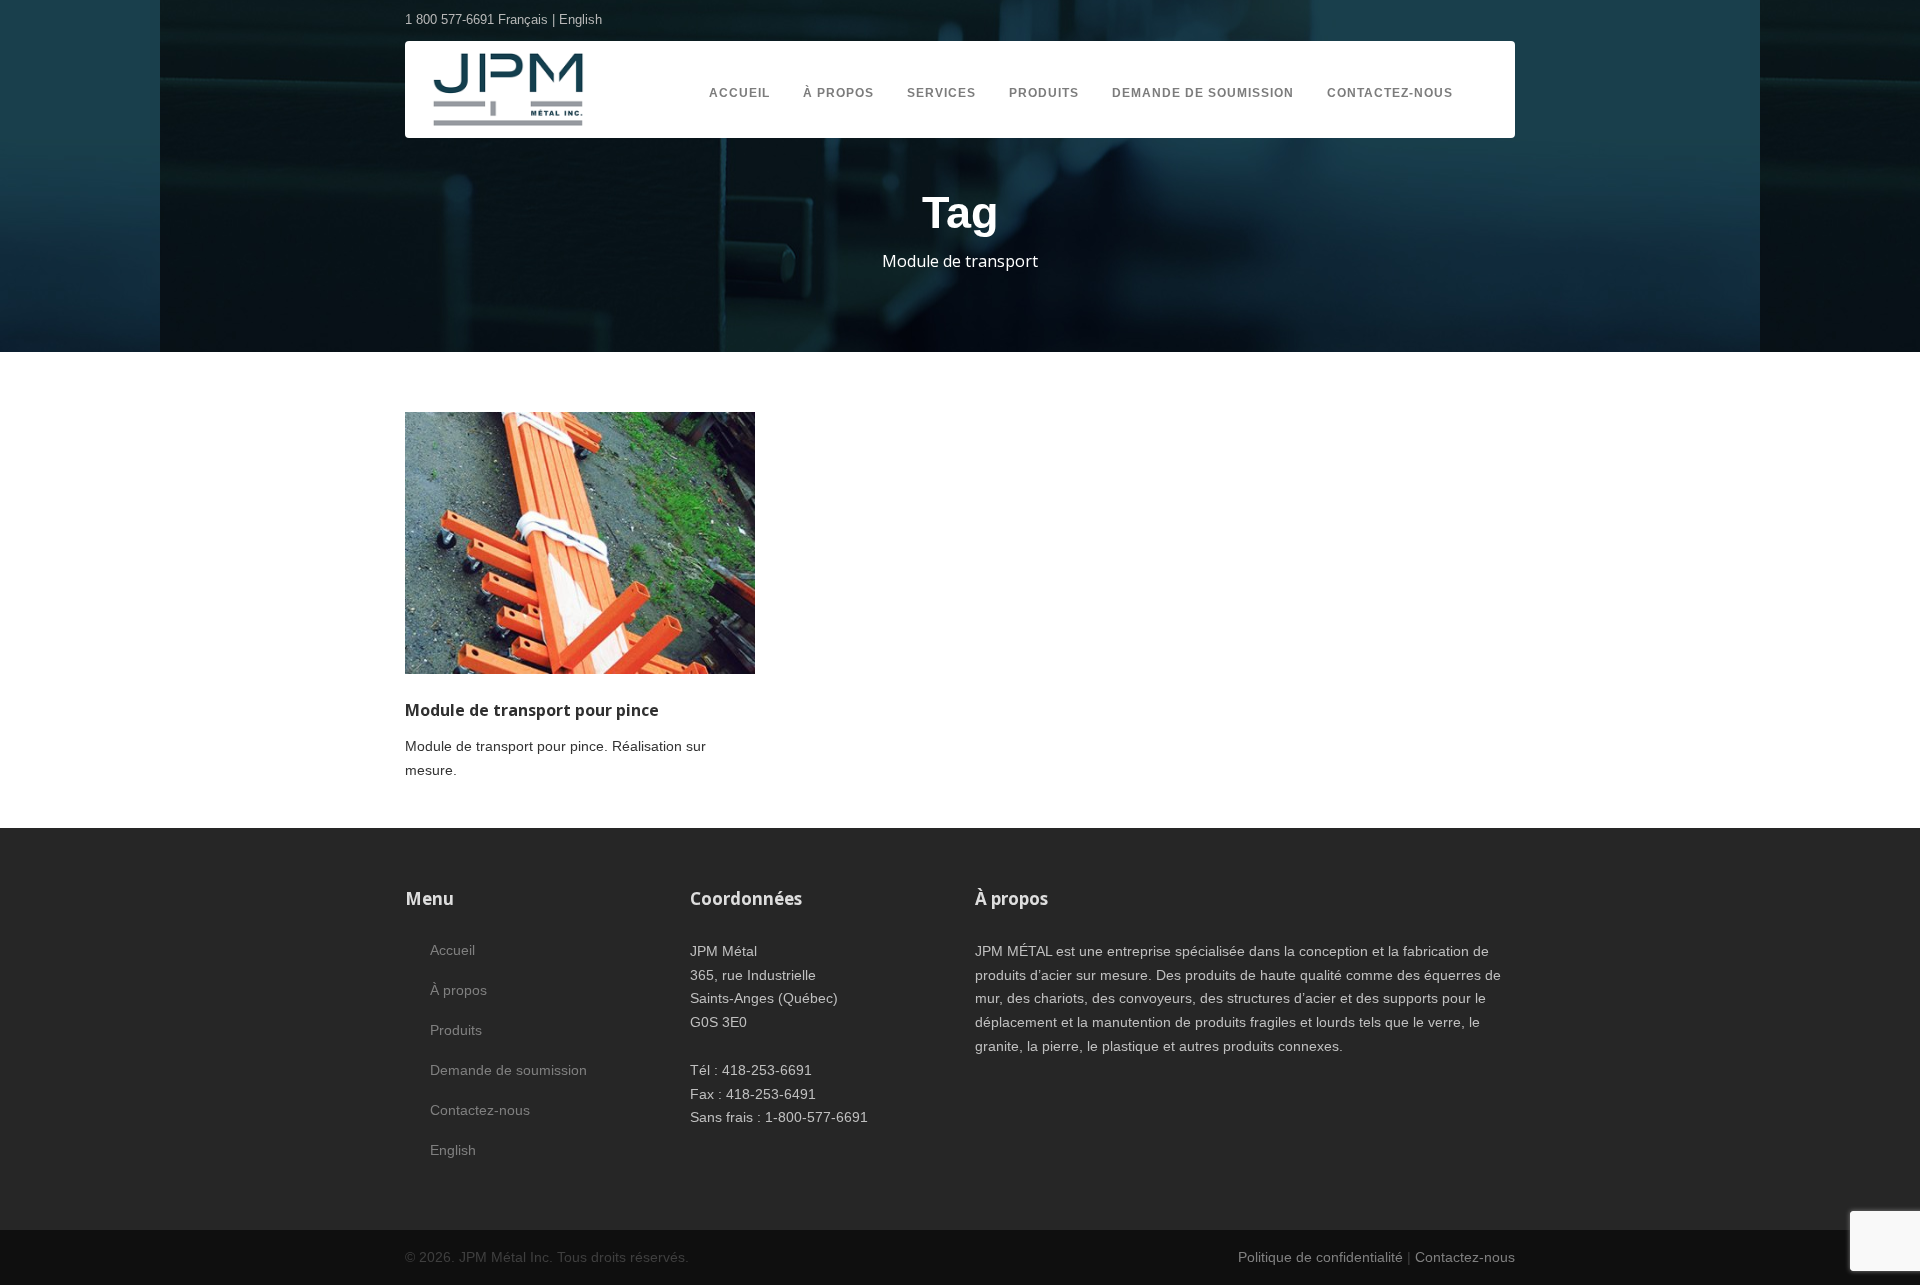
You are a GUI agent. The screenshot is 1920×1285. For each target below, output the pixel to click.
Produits (1044, 93)
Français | (528, 19)
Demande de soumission (1203, 93)
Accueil (739, 93)
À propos (838, 93)
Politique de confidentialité (1320, 1257)
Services (941, 93)
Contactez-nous (1390, 93)
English (580, 19)
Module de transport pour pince (532, 710)
